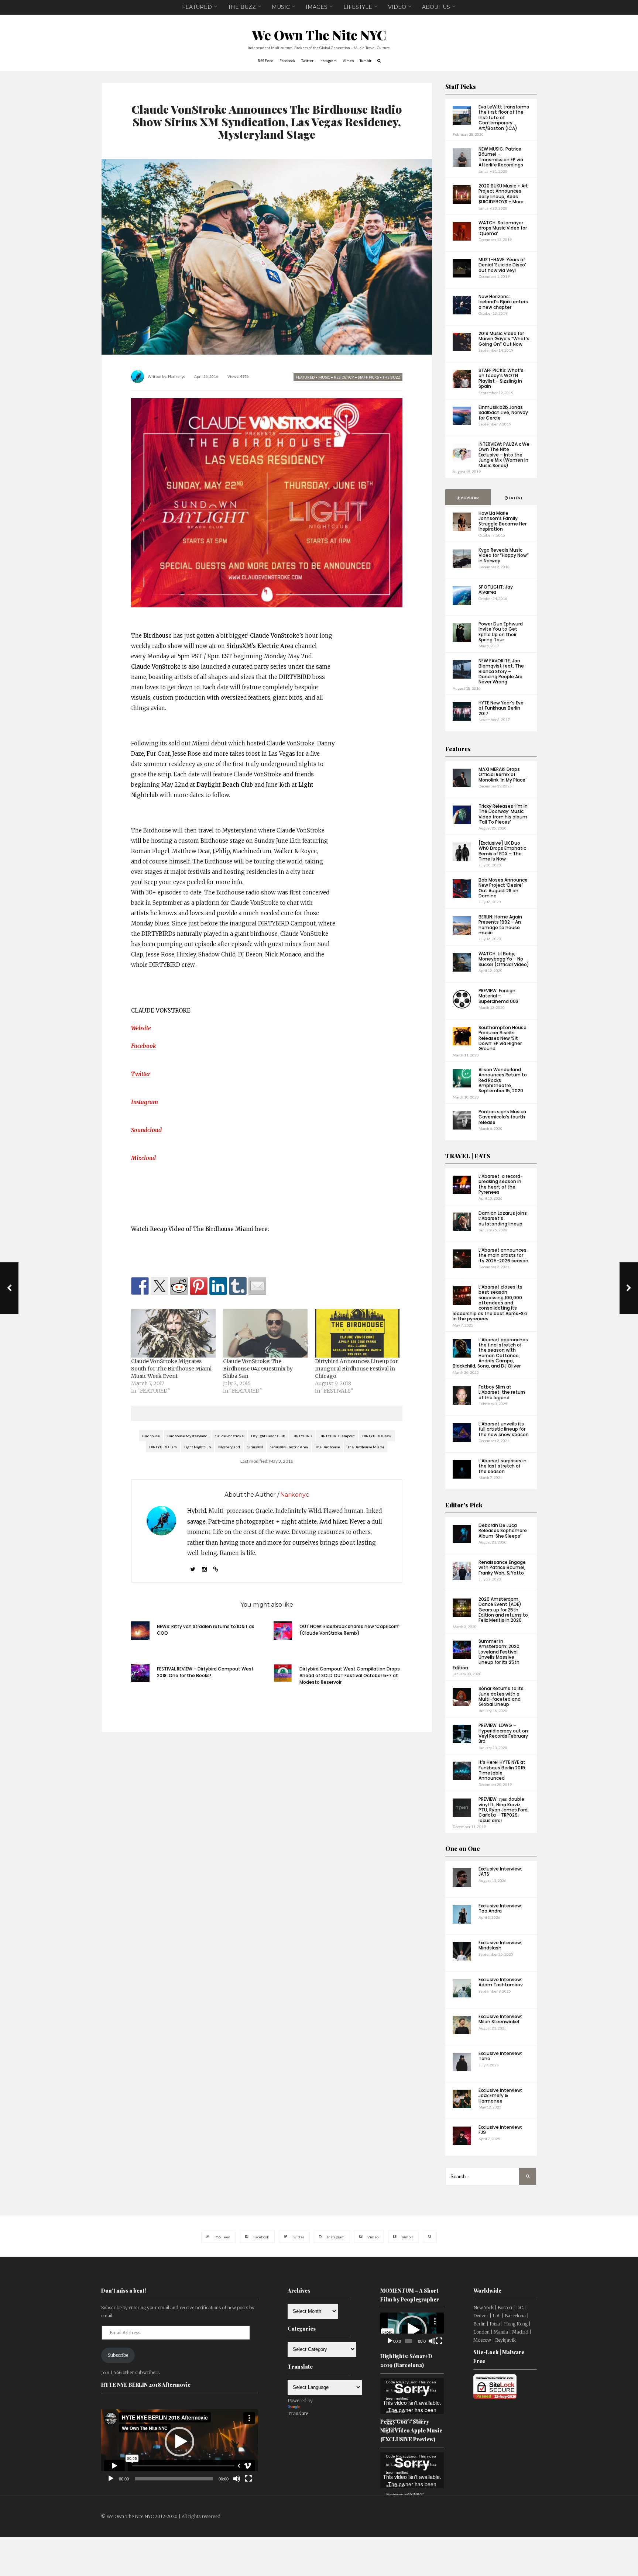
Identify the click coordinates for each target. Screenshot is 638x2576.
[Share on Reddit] (179, 1286)
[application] (180, 2442)
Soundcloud (146, 1130)
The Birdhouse (328, 1447)
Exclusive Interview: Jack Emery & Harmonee (500, 2096)
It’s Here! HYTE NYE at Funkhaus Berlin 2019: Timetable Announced (502, 1770)
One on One (463, 1849)
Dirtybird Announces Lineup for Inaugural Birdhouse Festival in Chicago (356, 1369)
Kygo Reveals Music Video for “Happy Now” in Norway (504, 555)
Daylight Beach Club (268, 1436)
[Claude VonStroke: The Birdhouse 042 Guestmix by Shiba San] (265, 1333)
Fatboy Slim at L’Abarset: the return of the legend (502, 1392)
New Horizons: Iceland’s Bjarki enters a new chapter (503, 302)
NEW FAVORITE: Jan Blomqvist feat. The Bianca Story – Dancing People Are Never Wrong (501, 671)
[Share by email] (257, 1286)
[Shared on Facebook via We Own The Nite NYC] (140, 1286)
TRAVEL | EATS (468, 1156)
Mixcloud (143, 1158)
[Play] (111, 2479)
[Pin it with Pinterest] (199, 1286)
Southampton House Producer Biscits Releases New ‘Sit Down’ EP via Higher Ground (502, 1038)
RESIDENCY (344, 377)
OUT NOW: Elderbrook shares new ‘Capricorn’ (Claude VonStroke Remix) (349, 1630)
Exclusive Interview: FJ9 (500, 2130)
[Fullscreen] (248, 2479)
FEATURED (197, 7)
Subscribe (118, 2355)
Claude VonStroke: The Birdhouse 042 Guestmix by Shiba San (258, 1369)
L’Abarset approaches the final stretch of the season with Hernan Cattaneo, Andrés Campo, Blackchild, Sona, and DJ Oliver (490, 1353)
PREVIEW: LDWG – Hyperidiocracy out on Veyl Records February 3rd (503, 1733)
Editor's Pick (464, 1505)
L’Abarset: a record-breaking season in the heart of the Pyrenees (501, 1184)
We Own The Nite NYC (319, 35)
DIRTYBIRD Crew (377, 1436)
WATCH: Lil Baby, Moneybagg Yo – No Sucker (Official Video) (504, 959)
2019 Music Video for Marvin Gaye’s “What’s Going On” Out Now (504, 339)
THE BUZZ (242, 7)
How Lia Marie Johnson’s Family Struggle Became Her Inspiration (502, 521)
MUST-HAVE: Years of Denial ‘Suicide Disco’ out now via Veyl (502, 265)
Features (458, 749)
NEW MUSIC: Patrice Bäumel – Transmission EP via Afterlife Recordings (501, 157)
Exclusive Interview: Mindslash (500, 1945)
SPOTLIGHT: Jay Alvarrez (496, 589)
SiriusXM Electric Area (289, 1447)
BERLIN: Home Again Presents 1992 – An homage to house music (500, 925)
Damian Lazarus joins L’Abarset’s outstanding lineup (503, 1218)
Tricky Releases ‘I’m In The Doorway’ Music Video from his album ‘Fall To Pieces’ (503, 814)
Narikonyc (176, 376)
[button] (179, 2442)
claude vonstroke (229, 1436)
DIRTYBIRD (302, 1436)
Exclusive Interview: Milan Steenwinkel (500, 2019)
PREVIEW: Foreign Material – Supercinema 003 (498, 996)
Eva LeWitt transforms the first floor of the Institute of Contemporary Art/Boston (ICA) (504, 118)
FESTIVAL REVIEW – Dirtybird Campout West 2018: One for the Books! (205, 1672)
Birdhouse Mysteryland (187, 1436)
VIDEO (397, 7)
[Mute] (237, 2479)
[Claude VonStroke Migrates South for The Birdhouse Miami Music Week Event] (173, 1333)
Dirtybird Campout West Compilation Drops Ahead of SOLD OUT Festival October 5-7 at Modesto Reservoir (350, 1675)
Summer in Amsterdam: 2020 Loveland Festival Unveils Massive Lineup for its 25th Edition (486, 1654)
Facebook (143, 1046)
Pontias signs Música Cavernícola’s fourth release (502, 1117)
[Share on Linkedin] (218, 1286)
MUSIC (281, 7)
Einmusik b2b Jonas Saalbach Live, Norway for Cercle (503, 413)
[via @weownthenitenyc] (159, 1286)
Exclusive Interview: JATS (500, 1871)
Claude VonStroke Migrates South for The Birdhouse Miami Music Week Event (171, 1369)
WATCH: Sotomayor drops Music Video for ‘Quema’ (503, 228)
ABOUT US (436, 7)
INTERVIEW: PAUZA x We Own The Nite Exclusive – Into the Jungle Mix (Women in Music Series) (504, 455)
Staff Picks (461, 87)
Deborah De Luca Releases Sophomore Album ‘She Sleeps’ (503, 1531)
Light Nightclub (198, 1447)
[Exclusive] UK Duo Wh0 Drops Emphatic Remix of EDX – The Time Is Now (502, 851)
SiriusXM (255, 1447)
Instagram (145, 1102)
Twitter (141, 1074)
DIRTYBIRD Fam (163, 1447)
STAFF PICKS (368, 377)
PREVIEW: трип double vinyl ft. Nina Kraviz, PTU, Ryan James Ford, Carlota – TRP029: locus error (504, 1810)
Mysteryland (229, 1447)
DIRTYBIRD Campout (337, 1436)
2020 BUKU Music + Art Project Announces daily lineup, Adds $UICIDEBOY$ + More (503, 194)
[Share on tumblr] (238, 1286)
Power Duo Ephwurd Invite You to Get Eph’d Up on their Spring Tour (501, 632)
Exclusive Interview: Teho (500, 2056)
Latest (515, 498)
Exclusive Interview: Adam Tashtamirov (501, 1982)
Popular (469, 498)
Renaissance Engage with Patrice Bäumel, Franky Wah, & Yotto (502, 1568)
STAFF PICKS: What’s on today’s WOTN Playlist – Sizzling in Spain (501, 378)
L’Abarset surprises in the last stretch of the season (502, 1466)
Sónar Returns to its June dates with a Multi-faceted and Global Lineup (501, 1696)
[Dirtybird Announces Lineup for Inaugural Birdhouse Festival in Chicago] (357, 1333)
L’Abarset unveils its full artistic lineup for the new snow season (504, 1429)
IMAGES (317, 7)
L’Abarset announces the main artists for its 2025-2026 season (503, 1255)
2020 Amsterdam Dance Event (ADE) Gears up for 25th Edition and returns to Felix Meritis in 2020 (503, 1610)
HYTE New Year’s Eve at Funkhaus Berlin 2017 (501, 708)
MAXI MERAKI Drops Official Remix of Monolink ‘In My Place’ (502, 775)
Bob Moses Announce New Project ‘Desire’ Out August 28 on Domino (503, 888)
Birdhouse (151, 1436)
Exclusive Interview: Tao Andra (500, 1908)
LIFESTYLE (358, 7)
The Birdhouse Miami (366, 1447)
